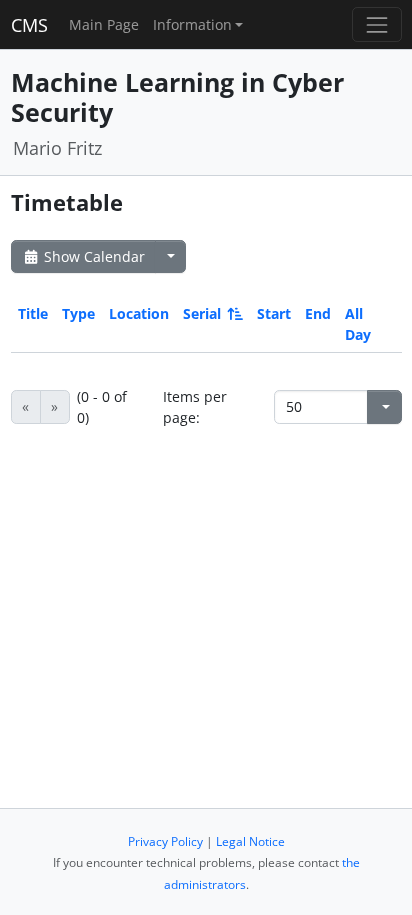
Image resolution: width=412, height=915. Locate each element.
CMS (29, 25)
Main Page (104, 24)
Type (78, 313)
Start (274, 313)
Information (192, 24)
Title (33, 313)
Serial (202, 313)
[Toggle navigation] (376, 24)
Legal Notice (250, 841)
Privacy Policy (165, 841)
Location (139, 313)
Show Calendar (92, 256)
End (318, 313)
